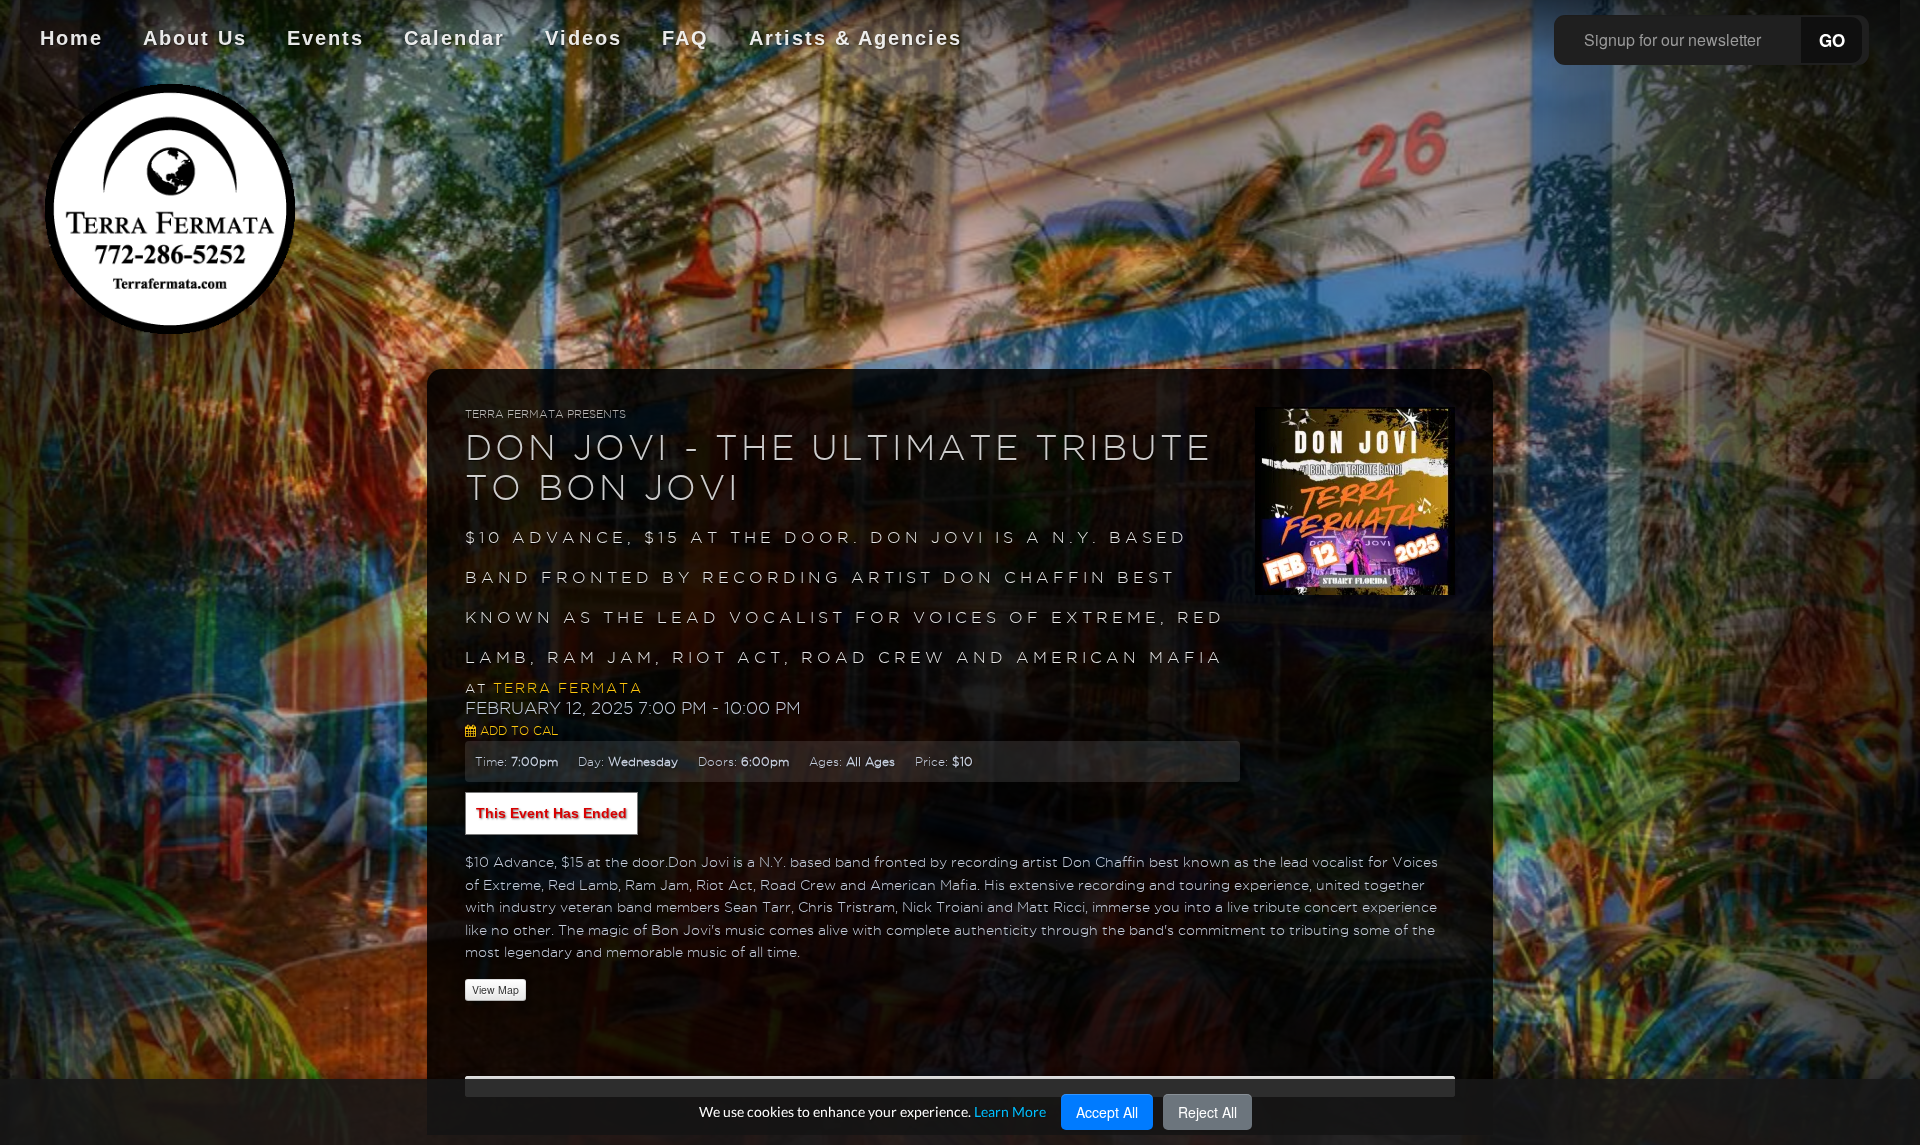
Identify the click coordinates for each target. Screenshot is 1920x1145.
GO (1832, 40)
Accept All (1107, 1112)
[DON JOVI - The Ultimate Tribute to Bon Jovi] (1355, 500)
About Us (195, 38)
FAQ (685, 38)
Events (325, 38)
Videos (583, 38)
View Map (495, 989)
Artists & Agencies (855, 38)
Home (71, 38)
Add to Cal (517, 730)
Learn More (1010, 1111)
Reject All (1207, 1112)
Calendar (454, 38)
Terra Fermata (568, 688)
